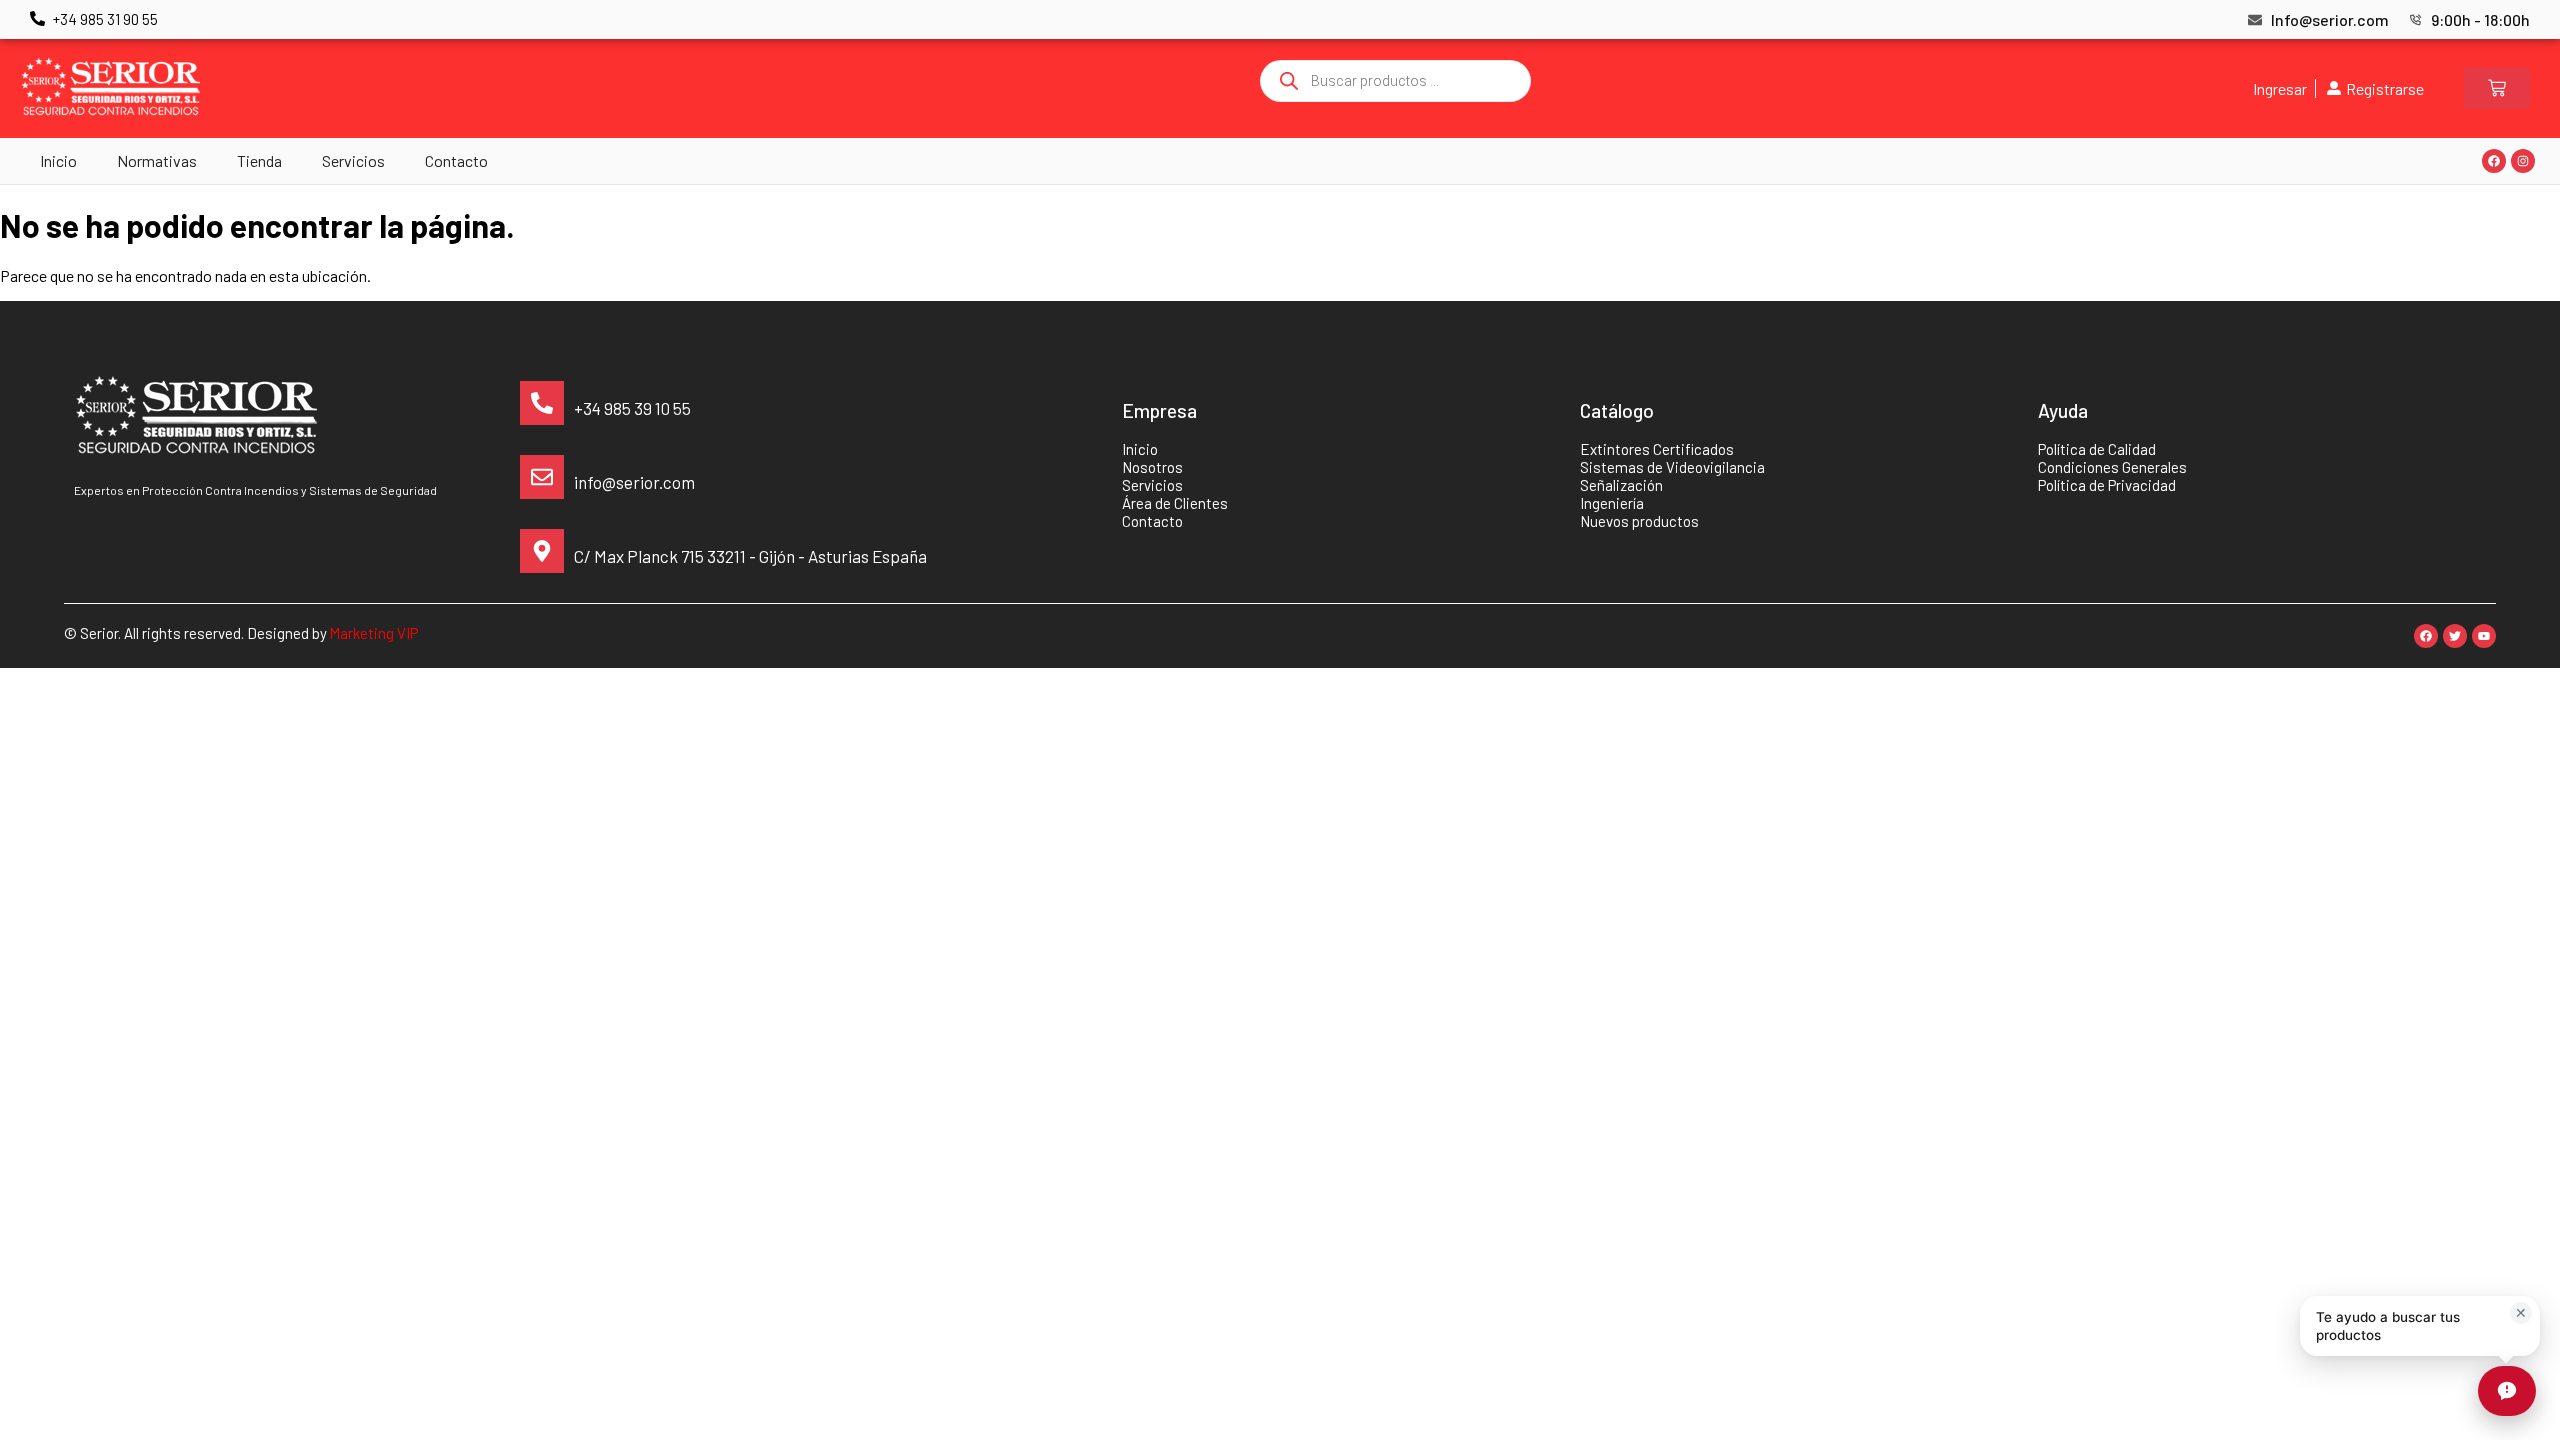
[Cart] (2497, 88)
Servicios (353, 160)
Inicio (58, 160)
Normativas (157, 160)
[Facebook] (2494, 161)
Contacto (456, 160)
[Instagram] (2523, 161)
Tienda (259, 160)
